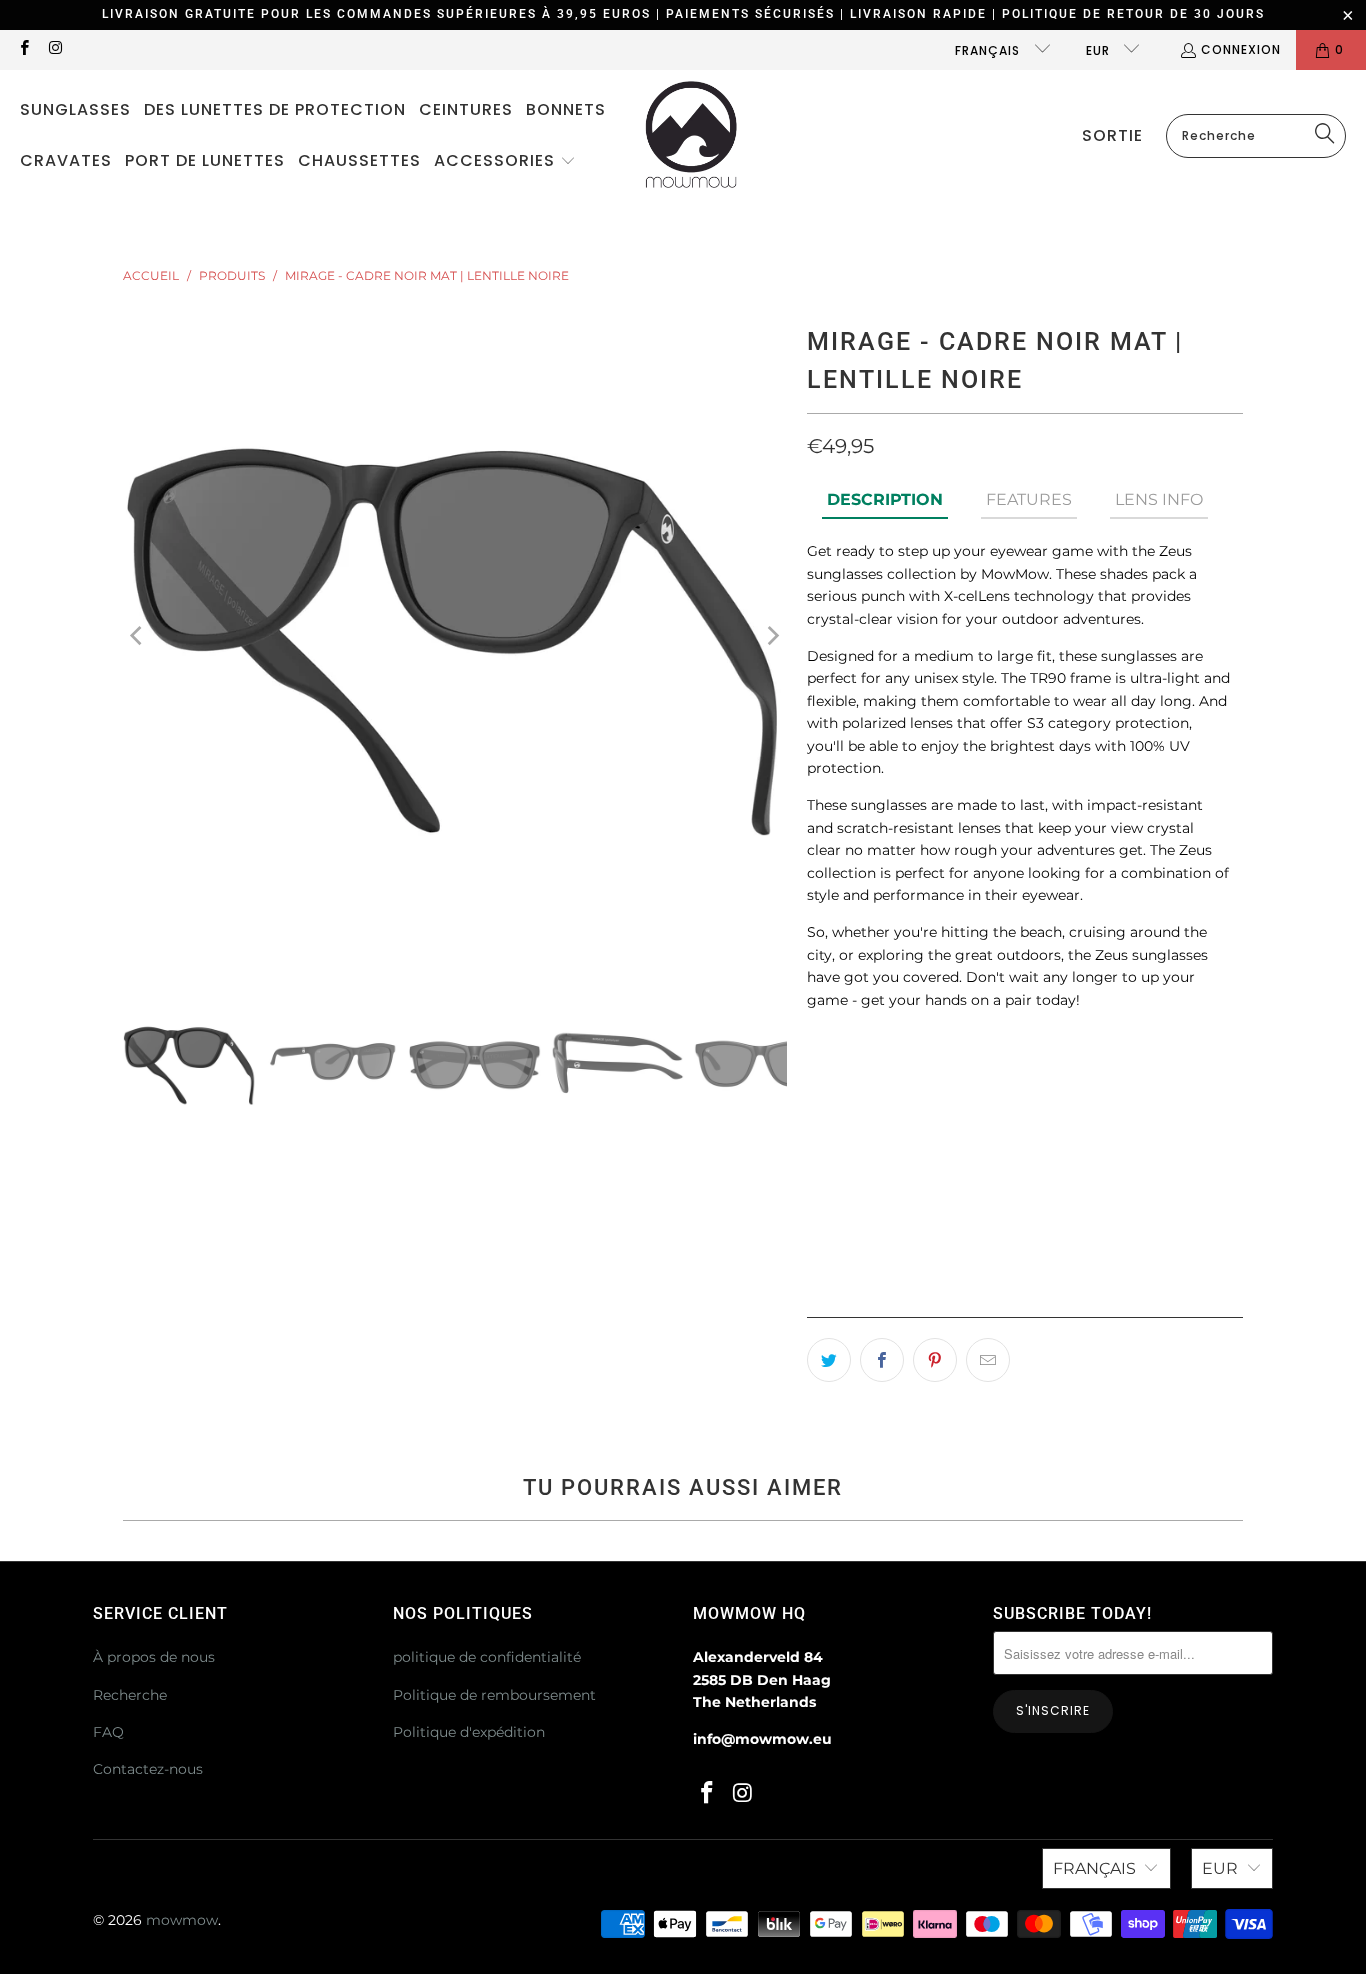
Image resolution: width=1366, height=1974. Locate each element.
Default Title (870, 1099)
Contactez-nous (148, 1769)
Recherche (130, 1695)
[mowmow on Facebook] (23, 49)
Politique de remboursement (494, 1695)
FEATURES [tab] (1029, 499)
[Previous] (138, 636)
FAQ (108, 1732)
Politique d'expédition (469, 1732)
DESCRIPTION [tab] (885, 499)
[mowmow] (691, 136)
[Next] (772, 636)
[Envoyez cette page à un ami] (988, 1360)
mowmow (182, 1920)
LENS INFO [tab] (1159, 499)
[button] (505, 162)
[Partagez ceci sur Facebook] (882, 1360)
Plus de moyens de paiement (1137, 1318)
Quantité (837, 1159)
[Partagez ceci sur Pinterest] (935, 1360)
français (989, 50)
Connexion (1241, 49)
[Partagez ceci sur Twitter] (829, 1360)
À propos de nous (154, 1657)
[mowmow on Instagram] (54, 49)
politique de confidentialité (487, 1657)
